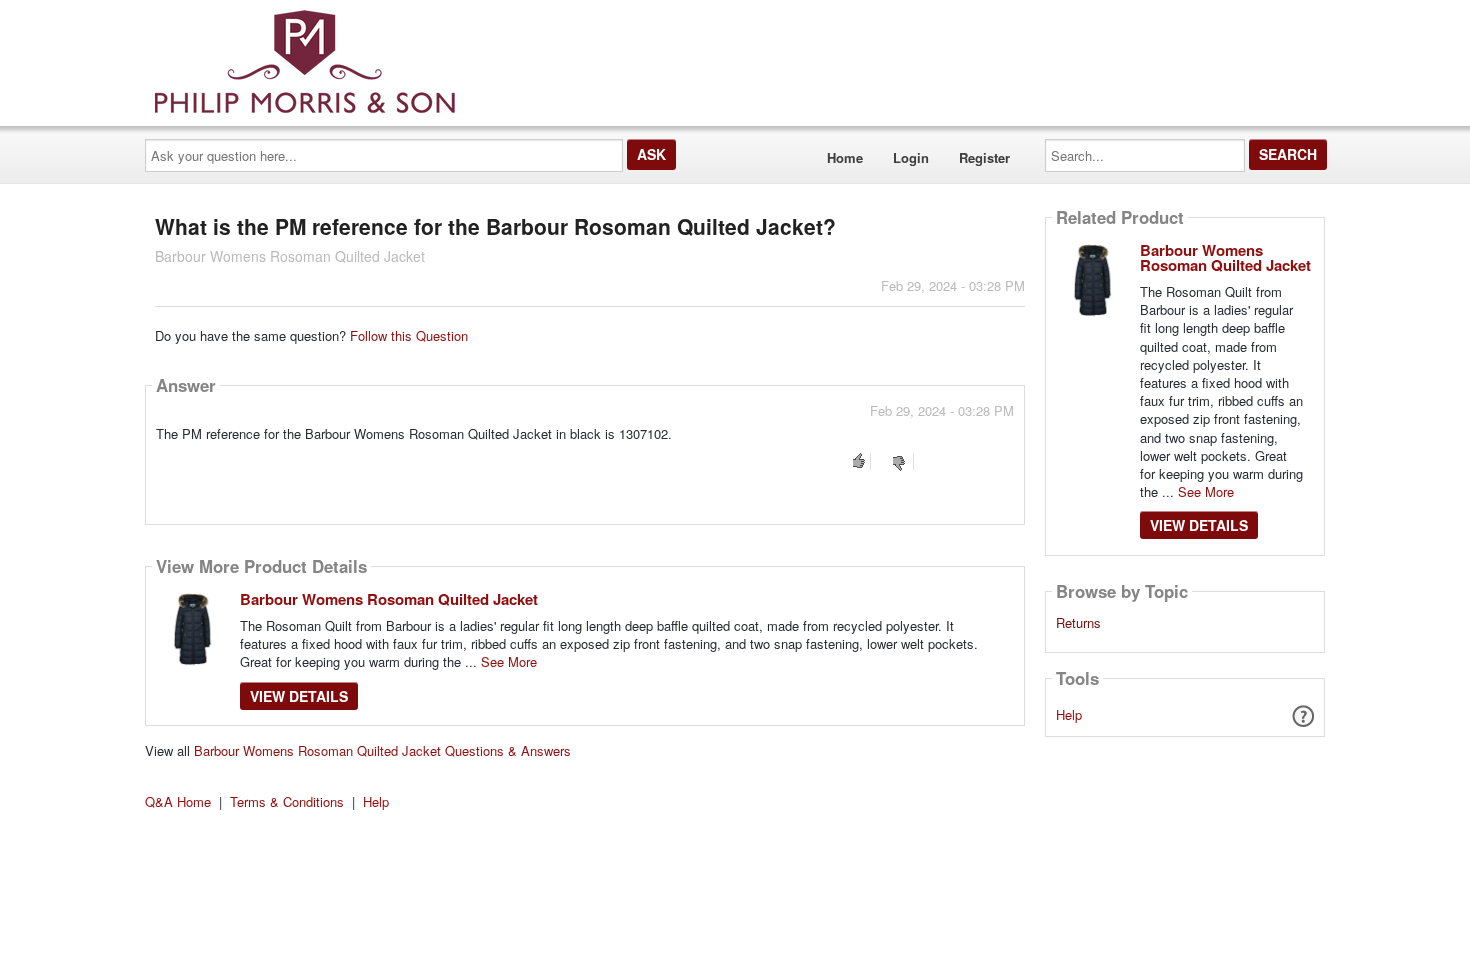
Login (911, 157)
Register (984, 157)
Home (845, 157)
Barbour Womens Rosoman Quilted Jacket (389, 599)
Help (1069, 714)
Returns (1078, 623)
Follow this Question (409, 335)
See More (509, 661)
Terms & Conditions (287, 801)
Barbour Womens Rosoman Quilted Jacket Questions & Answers (382, 750)
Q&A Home (178, 801)
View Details (299, 696)
